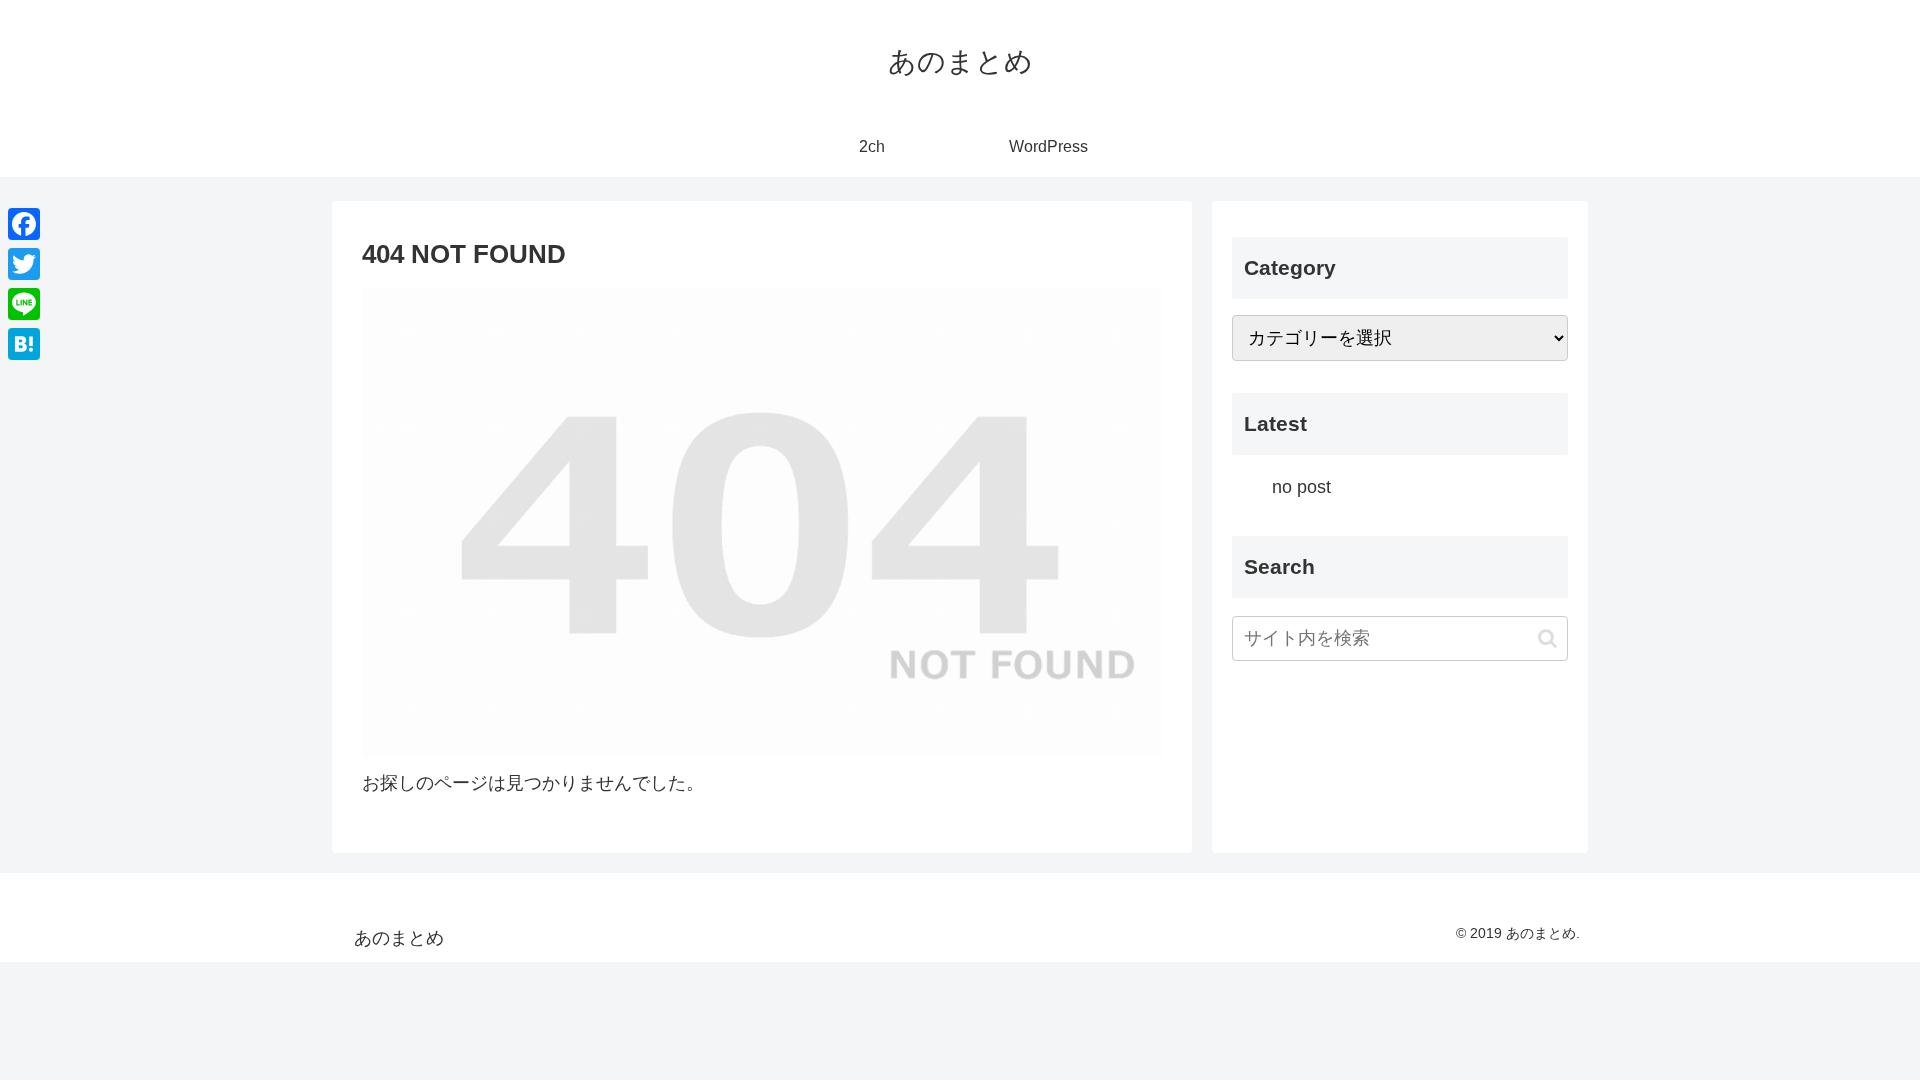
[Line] (24, 304)
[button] (1547, 638)
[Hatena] (24, 344)
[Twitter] (24, 264)
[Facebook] (24, 224)
